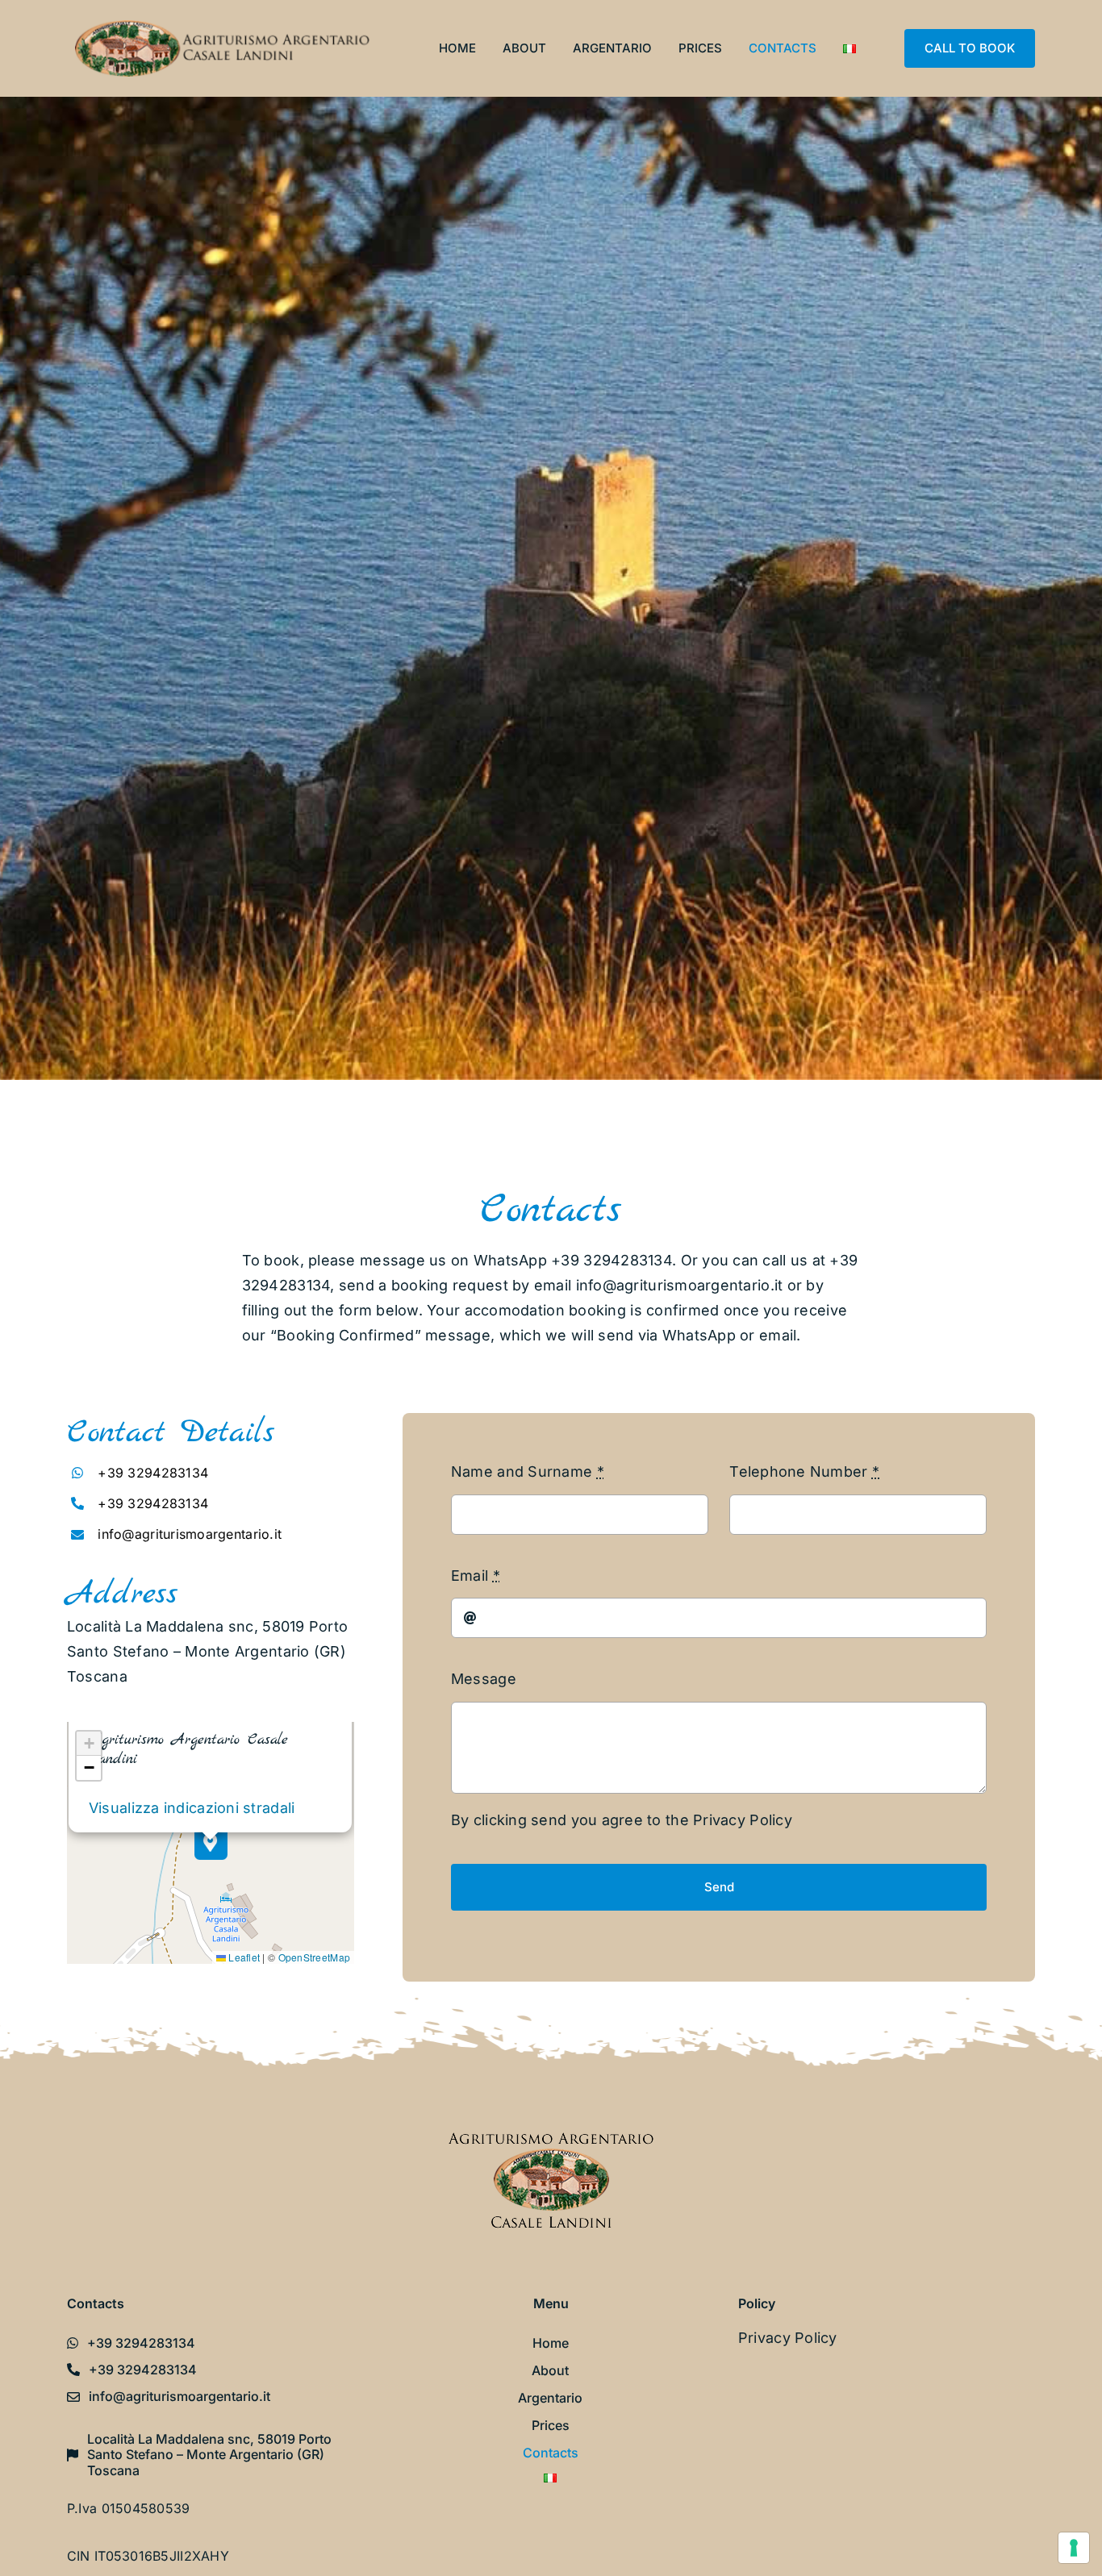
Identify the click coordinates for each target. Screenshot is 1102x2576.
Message (484, 1679)
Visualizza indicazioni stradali (192, 1808)
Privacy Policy (743, 1820)
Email (476, 1576)
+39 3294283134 (153, 1473)
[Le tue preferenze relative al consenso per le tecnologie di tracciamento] (1074, 2548)
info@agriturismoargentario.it (680, 1285)
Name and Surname (528, 1471)
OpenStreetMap (315, 1957)
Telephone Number (804, 1471)
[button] (211, 1843)
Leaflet (243, 1957)
